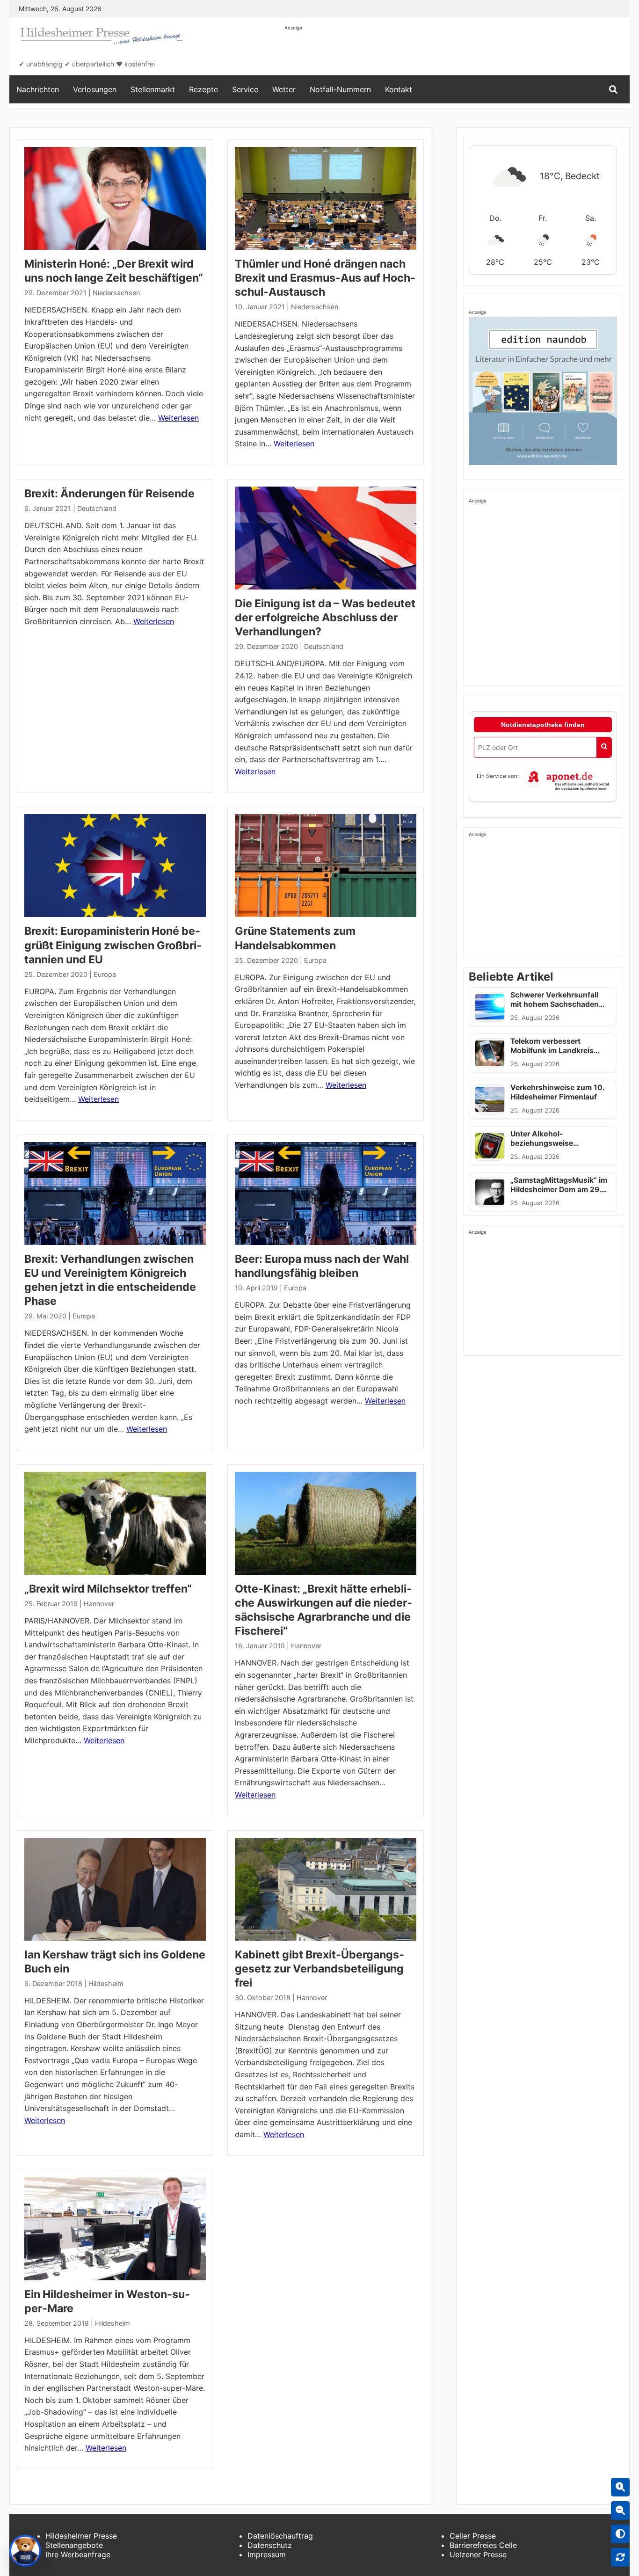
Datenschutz (270, 2545)
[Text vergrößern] (620, 2487)
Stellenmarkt (153, 89)
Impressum (267, 2554)
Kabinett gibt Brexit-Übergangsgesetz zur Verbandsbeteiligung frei (319, 1969)
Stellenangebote (74, 2545)
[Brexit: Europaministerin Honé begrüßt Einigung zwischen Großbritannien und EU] (115, 866)
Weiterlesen (178, 418)
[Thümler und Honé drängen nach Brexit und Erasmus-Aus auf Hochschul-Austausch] (326, 198)
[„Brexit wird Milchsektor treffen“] (115, 1523)
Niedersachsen (116, 293)
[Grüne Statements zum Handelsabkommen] (326, 866)
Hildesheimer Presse (81, 2536)
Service (245, 89)
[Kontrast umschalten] (620, 2534)
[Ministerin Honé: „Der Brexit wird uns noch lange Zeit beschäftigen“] (115, 198)
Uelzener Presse (478, 2554)
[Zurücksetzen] (620, 2557)
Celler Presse (473, 2536)
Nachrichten (38, 89)
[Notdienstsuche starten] (604, 747)
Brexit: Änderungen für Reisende (109, 494)
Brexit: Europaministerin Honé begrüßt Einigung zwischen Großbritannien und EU (113, 945)
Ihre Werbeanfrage (78, 2554)
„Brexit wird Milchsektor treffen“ (108, 1589)
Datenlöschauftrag (280, 2536)
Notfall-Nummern (340, 89)
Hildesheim (106, 1983)
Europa (105, 974)
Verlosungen (95, 89)
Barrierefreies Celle (483, 2545)
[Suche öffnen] (613, 90)
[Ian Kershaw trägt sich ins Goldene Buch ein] (115, 1889)
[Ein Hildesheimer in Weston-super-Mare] (115, 2229)
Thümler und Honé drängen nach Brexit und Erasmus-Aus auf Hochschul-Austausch (325, 278)
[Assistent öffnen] (25, 2551)
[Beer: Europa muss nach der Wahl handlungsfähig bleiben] (326, 1193)
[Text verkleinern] (620, 2511)
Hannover (99, 1604)
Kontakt (399, 89)
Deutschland (97, 508)
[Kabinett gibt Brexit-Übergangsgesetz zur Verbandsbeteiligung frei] (326, 1889)
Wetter (284, 89)
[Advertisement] (455, 52)
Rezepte (203, 89)
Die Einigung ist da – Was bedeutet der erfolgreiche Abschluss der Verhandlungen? (325, 618)
